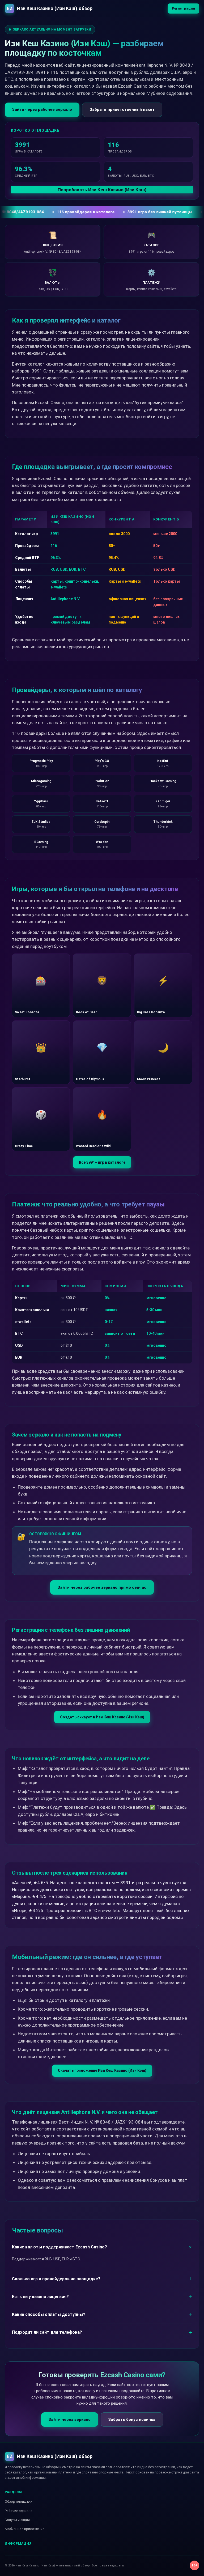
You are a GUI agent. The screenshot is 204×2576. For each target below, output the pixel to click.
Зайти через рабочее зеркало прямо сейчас (102, 1587)
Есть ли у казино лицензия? (40, 2297)
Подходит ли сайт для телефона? (47, 2332)
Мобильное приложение (25, 2529)
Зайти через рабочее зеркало (42, 109)
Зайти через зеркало (70, 2420)
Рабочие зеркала (19, 2511)
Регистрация (183, 8)
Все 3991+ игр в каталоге (102, 1162)
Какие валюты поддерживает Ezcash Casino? (59, 2247)
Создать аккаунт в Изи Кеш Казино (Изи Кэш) (102, 1717)
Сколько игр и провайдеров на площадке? (56, 2279)
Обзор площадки (19, 2501)
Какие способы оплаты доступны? (49, 2314)
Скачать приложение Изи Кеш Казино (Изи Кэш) (102, 2070)
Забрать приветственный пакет (122, 109)
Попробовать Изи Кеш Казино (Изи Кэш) (102, 190)
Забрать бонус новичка (132, 2420)
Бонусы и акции (17, 2520)
